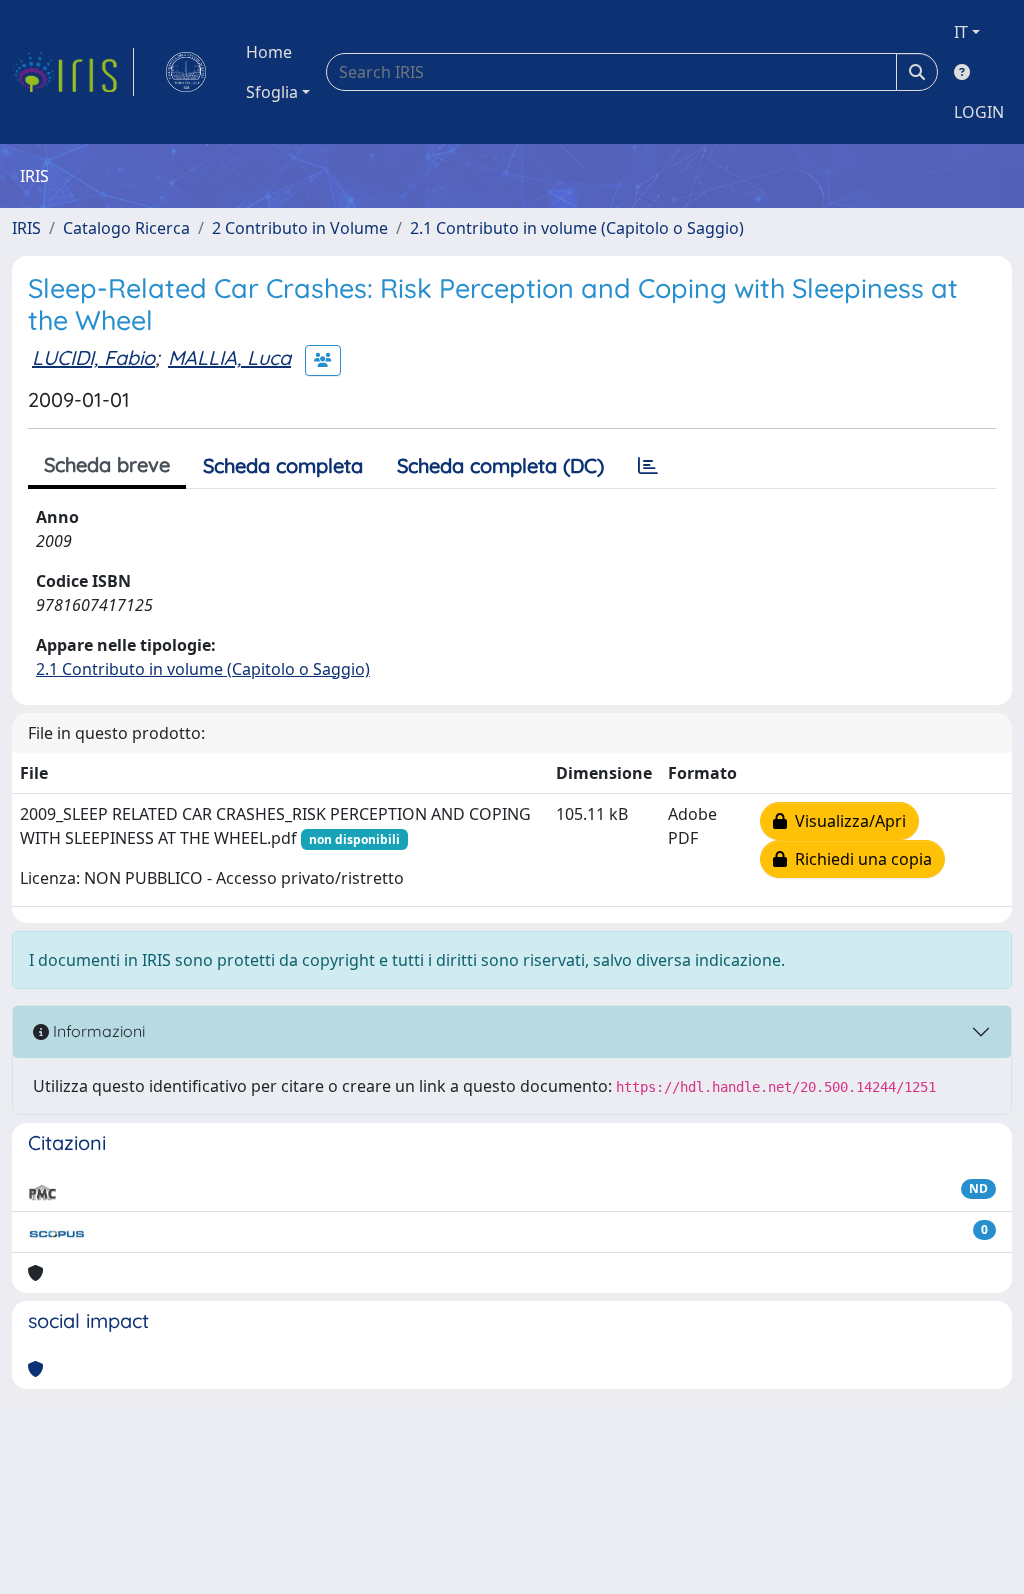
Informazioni (97, 1031)
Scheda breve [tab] (107, 464)
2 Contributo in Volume (300, 228)
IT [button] (961, 32)
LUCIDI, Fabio (93, 357)
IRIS (26, 228)
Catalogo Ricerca (126, 228)
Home (269, 52)
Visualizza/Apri (846, 821)
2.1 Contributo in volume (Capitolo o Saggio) (577, 228)
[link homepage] (73, 72)
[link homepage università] (186, 72)
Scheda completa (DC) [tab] (500, 465)
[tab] (648, 466)
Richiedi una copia (859, 859)
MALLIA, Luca (229, 357)
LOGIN (979, 112)
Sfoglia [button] (272, 92)
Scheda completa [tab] (283, 465)
